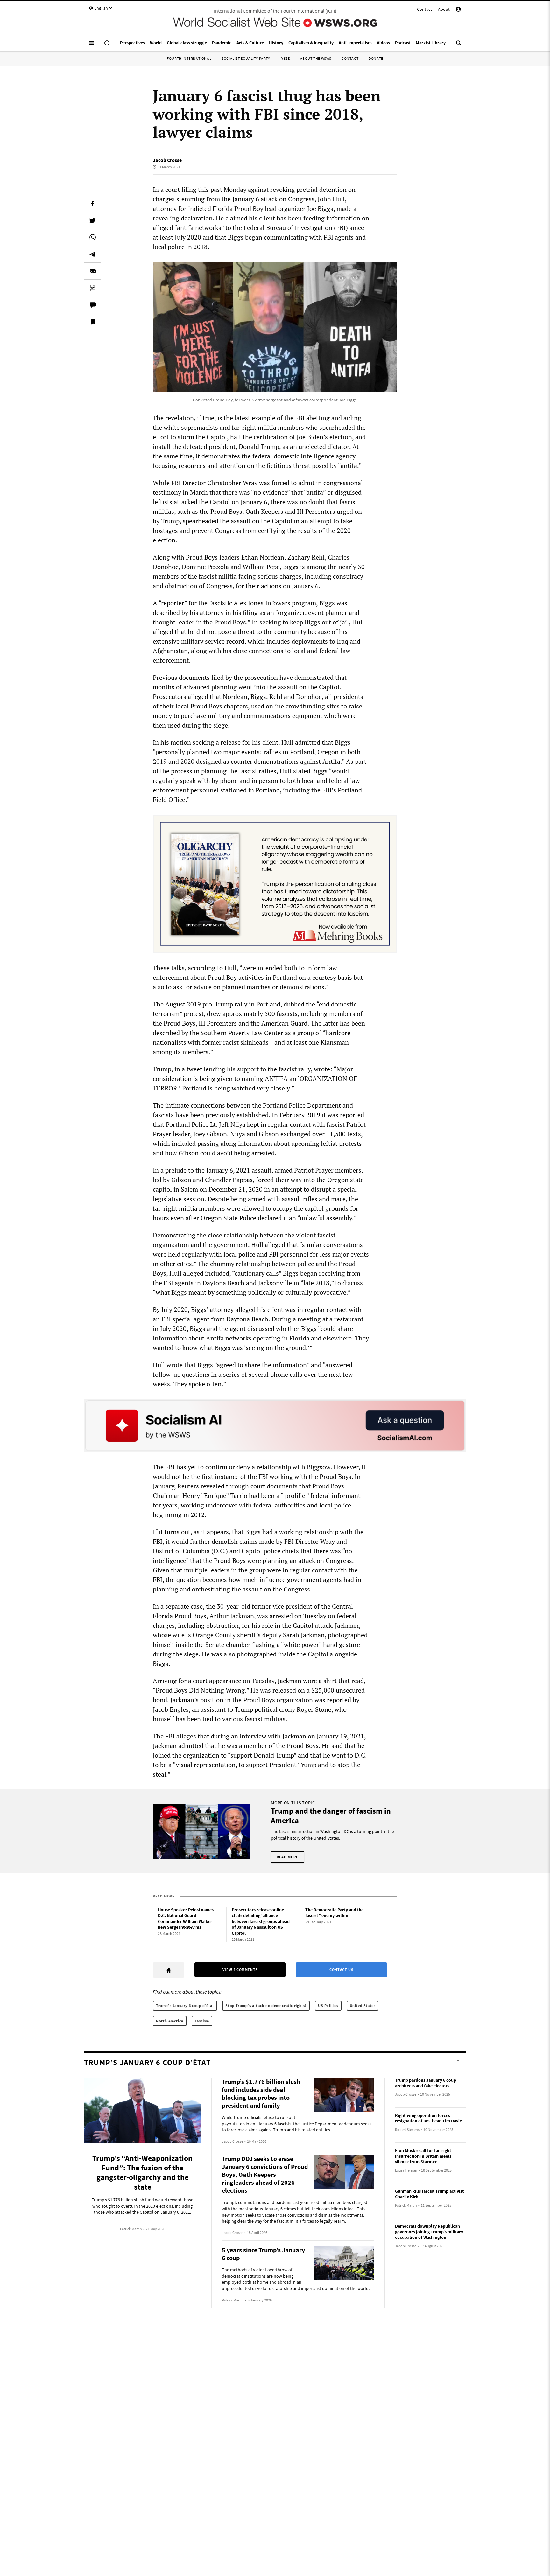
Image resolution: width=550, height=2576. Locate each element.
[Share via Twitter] (93, 220)
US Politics (328, 2005)
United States (363, 2005)
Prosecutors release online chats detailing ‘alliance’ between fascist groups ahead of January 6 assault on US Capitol (261, 1921)
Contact (424, 9)
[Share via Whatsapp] (93, 237)
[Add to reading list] (93, 322)
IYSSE (285, 58)
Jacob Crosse (167, 160)
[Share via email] (93, 271)
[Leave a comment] (93, 305)
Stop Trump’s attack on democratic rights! (266, 2005)
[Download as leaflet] (93, 288)
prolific (295, 1496)
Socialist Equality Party (246, 58)
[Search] (459, 45)
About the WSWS (316, 58)
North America (170, 2021)
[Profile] (458, 10)
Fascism (202, 2021)
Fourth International (189, 58)
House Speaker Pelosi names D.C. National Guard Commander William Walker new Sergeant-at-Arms (186, 1918)
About (444, 9)
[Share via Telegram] (93, 254)
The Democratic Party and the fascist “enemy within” (334, 1913)
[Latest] (107, 45)
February (292, 1115)
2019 (313, 1115)
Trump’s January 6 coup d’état (185, 2005)
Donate (376, 58)
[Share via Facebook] (93, 204)
